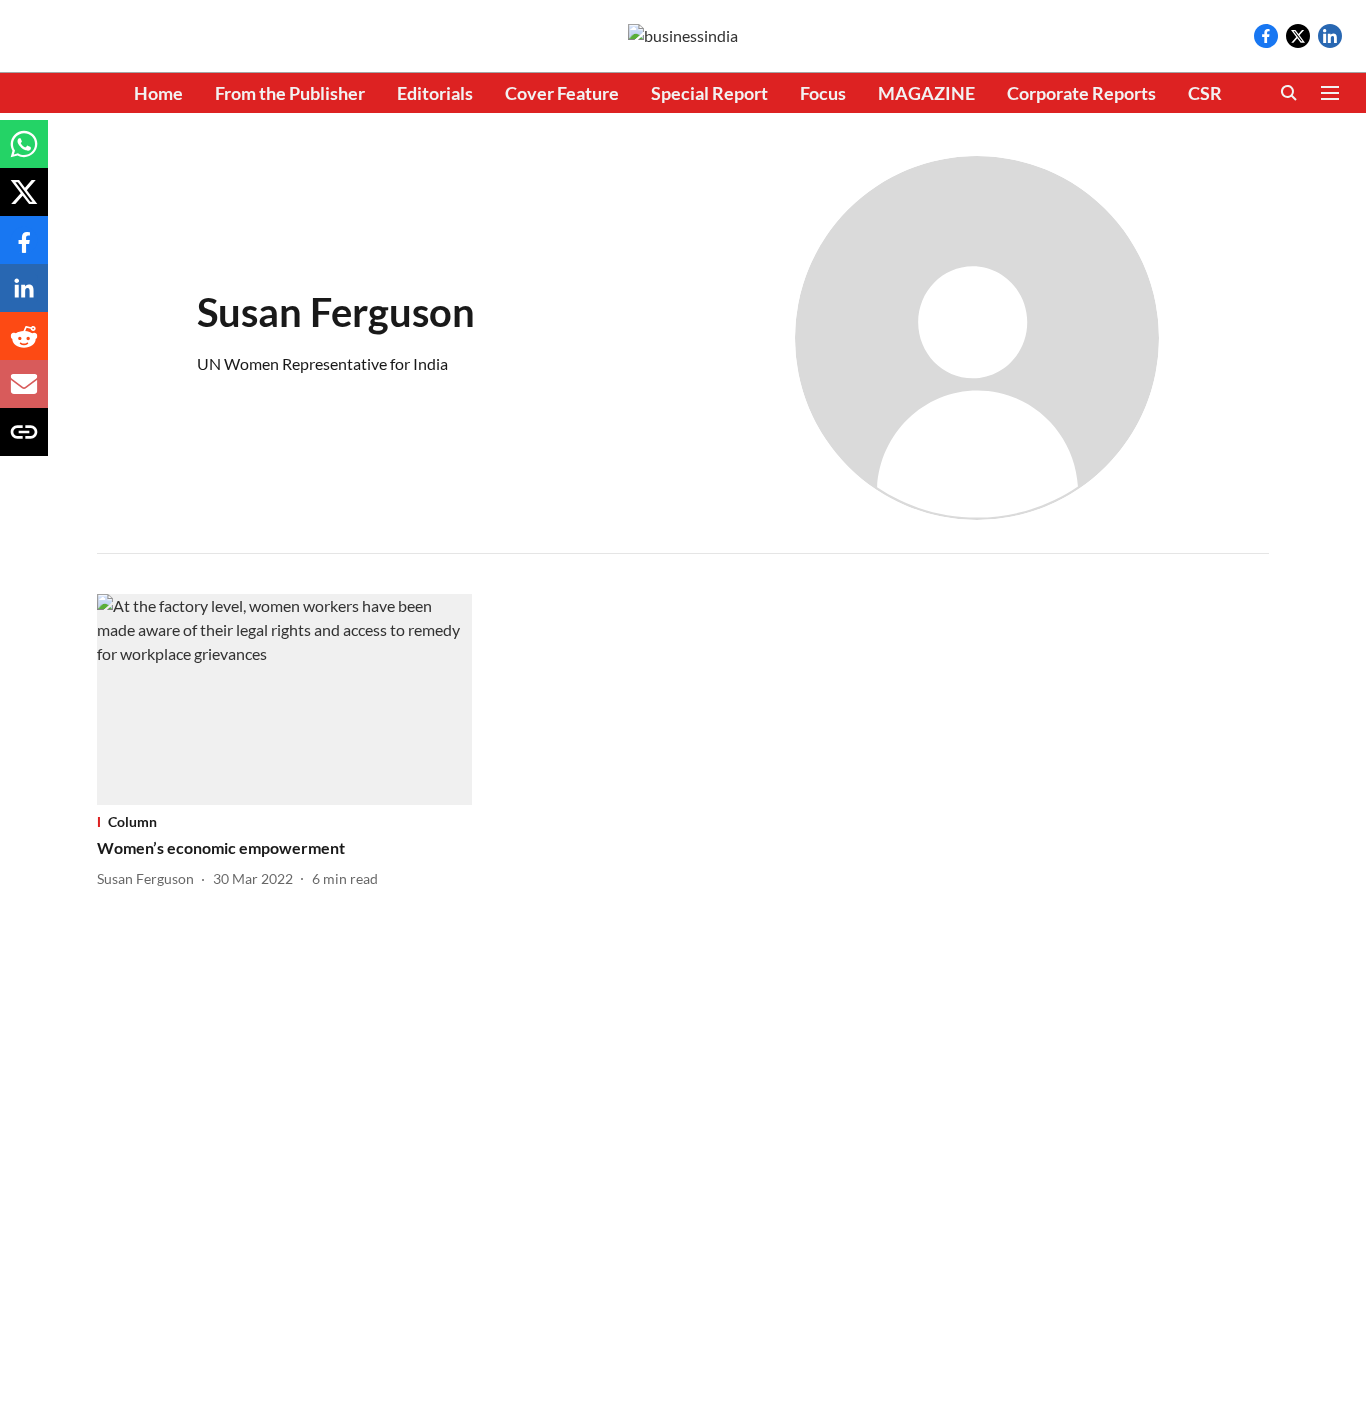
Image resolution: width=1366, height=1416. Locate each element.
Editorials (435, 93)
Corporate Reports (1081, 93)
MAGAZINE (926, 93)
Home (158, 93)
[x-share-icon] (24, 201)
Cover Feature (562, 93)
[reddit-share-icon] (24, 345)
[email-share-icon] (24, 393)
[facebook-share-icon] (24, 249)
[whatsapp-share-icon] (24, 153)
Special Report (709, 93)
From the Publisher (290, 93)
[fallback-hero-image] (284, 699)
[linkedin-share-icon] (24, 297)
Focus (823, 93)
